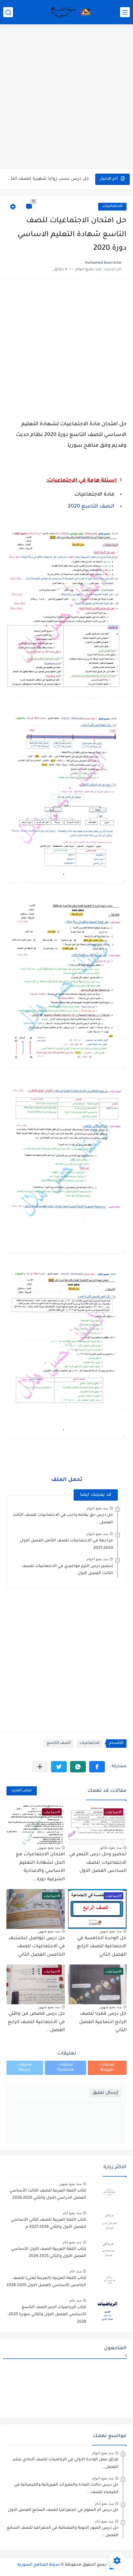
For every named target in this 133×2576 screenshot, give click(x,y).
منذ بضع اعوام (97, 1508)
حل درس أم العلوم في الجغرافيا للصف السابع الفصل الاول (63, 2510)
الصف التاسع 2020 (91, 507)
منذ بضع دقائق (111, 1848)
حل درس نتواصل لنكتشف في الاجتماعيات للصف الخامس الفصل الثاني (37, 1947)
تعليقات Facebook (66, 2068)
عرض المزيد (22, 1791)
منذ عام (75, 2271)
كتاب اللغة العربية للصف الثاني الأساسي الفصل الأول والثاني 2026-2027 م (48, 2224)
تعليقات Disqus (25, 2068)
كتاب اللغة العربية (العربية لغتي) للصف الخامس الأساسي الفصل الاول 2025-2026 (46, 2282)
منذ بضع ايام (72, 2213)
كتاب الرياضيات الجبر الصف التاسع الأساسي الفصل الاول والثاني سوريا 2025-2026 (47, 2315)
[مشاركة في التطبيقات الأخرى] (40, 1767)
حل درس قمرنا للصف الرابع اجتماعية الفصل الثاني (103, 2022)
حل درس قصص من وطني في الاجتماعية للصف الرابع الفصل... (36, 2022)
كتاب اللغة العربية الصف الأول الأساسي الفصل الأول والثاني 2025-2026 (49, 2253)
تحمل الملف (67, 1480)
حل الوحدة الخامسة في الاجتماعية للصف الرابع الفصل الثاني (102, 1947)
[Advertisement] (66, 97)
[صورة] (109, 2194)
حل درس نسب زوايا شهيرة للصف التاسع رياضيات (48, 179)
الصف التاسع (59, 1743)
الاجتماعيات (112, 206)
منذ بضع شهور (49, 1848)
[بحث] (8, 12)
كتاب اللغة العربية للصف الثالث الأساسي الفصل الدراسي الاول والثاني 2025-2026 (48, 2194)
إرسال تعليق (105, 2093)
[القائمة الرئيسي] (125, 12)
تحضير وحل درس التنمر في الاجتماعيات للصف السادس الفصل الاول (98, 1863)
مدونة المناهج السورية (39, 2565)
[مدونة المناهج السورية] (70, 12)
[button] (97, 1767)
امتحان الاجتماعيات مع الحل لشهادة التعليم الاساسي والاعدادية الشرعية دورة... (40, 1867)
